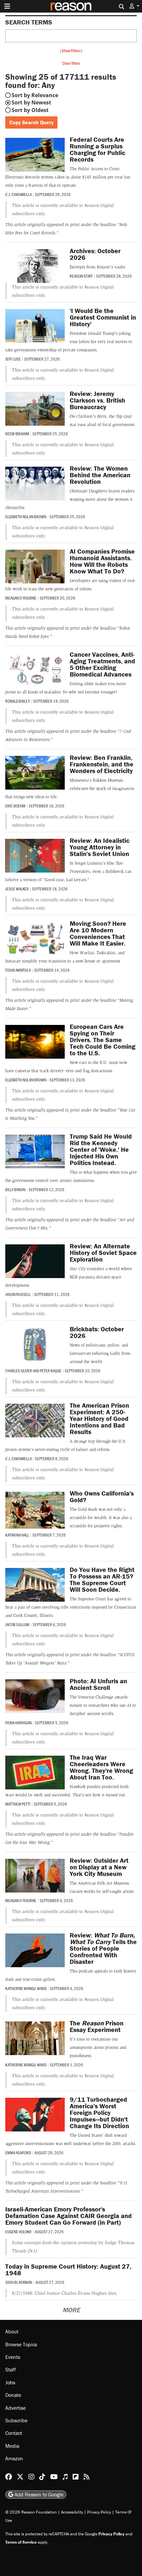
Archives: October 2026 (95, 254)
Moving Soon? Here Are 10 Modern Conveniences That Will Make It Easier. (98, 933)
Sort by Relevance (35, 95)
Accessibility (72, 2512)
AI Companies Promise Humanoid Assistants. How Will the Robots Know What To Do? (102, 561)
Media (12, 2446)
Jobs (10, 2382)
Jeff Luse (13, 359)
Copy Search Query (31, 122)
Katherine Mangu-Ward (26, 1988)
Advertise (16, 2408)
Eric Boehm (15, 806)
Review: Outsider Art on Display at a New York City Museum (99, 1867)
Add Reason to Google (38, 2494)
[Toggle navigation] (7, 6)
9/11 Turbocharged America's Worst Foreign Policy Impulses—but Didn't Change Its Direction (99, 2112)
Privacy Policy (99, 2512)
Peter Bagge (51, 1371)
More (71, 2310)
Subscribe (16, 2420)
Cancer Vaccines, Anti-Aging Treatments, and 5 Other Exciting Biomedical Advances (102, 664)
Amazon (14, 2458)
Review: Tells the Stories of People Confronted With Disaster (103, 1948)
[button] (134, 6)
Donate (13, 2395)
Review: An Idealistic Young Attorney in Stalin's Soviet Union (100, 847)
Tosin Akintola (18, 970)
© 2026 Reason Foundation (31, 2512)
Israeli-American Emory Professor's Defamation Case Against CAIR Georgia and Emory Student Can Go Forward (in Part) (69, 2216)
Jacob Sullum (17, 1624)
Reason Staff (81, 276)
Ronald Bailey (18, 701)
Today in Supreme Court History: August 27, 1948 (68, 2269)
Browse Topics (21, 2344)
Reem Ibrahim (17, 434)
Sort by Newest (31, 102)
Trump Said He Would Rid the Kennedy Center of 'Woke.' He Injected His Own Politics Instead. (101, 1149)
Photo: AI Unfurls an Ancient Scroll (98, 1684)
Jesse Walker (17, 889)
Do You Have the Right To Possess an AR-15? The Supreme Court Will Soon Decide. (102, 1579)
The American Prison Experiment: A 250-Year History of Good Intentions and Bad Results (99, 1418)
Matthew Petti (18, 1804)
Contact (14, 2433)
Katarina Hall (17, 1535)
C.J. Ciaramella (18, 194)
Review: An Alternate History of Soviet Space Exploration (103, 1252)
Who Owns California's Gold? (102, 1496)
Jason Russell (18, 1294)
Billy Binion (15, 1190)
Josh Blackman (19, 2282)
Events (13, 2357)
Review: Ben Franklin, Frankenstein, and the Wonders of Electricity (102, 764)
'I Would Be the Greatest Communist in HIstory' (103, 317)
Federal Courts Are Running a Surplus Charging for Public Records (97, 149)
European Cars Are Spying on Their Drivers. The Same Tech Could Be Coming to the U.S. (103, 1040)
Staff (11, 2369)
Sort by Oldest (30, 110)
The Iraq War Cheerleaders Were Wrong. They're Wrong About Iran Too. (101, 1767)
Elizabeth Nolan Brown (26, 517)
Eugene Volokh (18, 2232)
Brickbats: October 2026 (97, 1332)
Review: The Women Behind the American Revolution (100, 475)
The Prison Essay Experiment (97, 2026)
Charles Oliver (19, 1371)
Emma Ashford (18, 2153)
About (12, 2331)
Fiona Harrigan (18, 1723)
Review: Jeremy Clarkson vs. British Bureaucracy (97, 400)
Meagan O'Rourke (21, 598)
